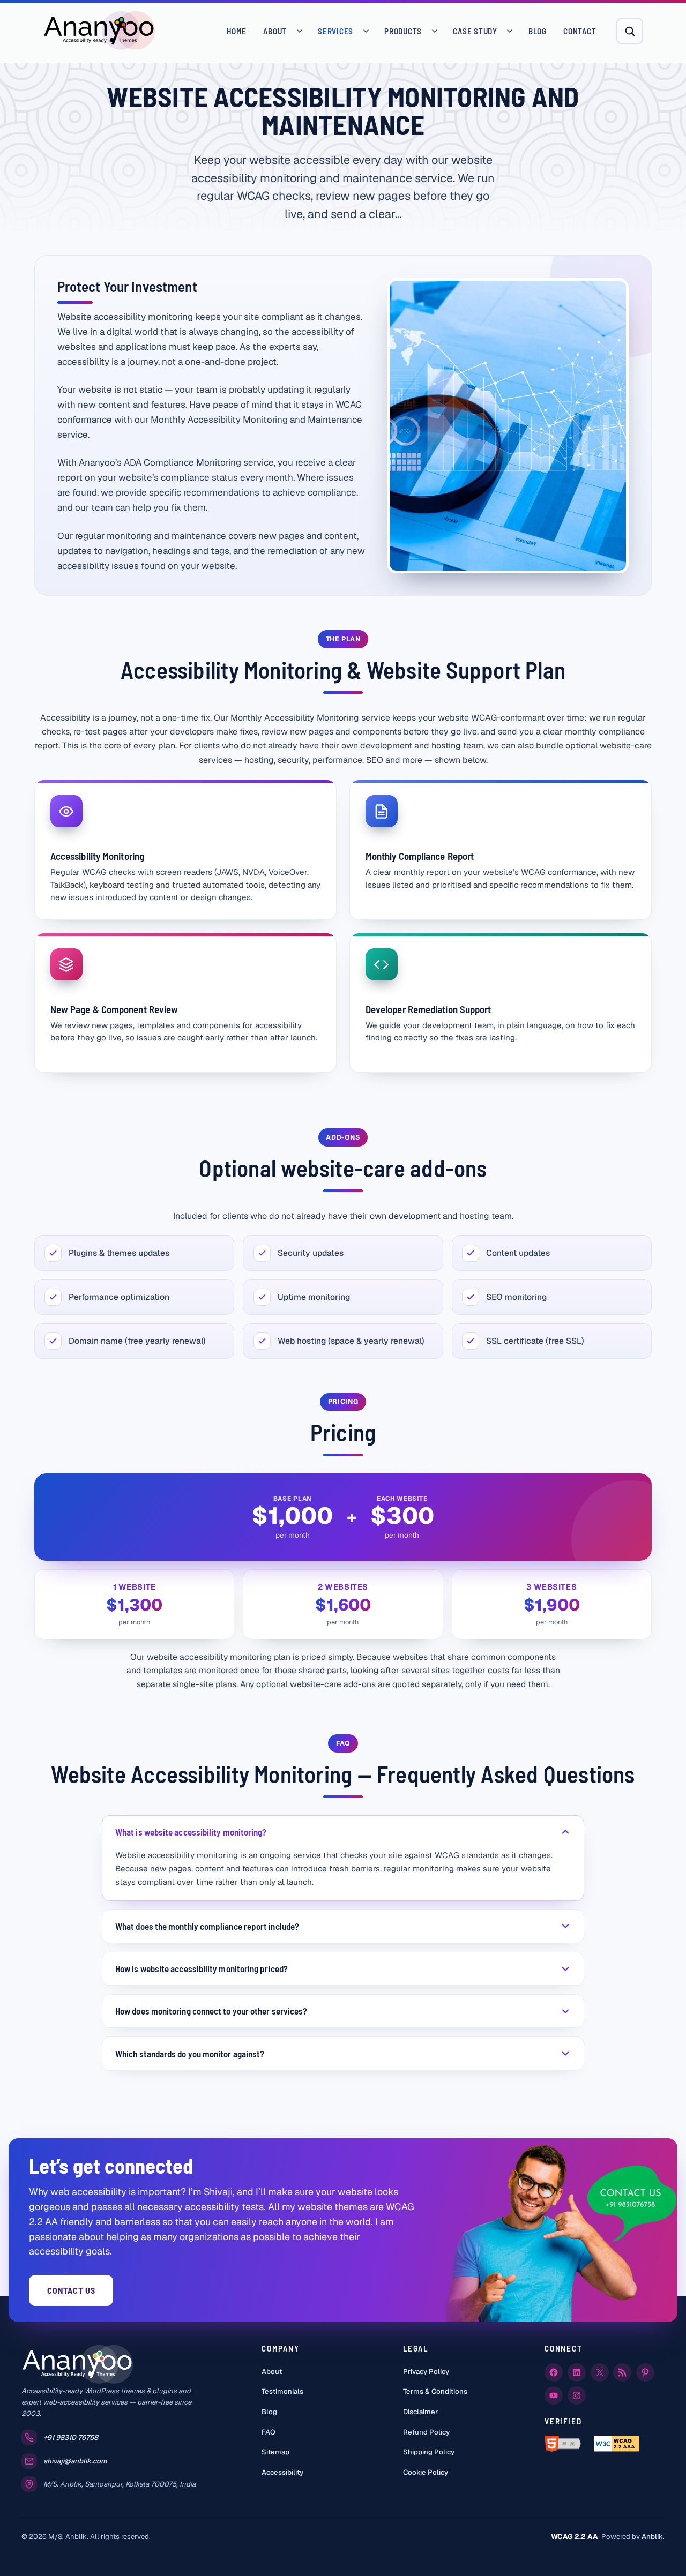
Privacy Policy (426, 2372)
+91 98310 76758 (71, 2438)
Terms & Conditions (435, 2391)
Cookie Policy (426, 2472)
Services (335, 31)
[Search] (630, 31)
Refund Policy (426, 2432)
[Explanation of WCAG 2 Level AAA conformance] (617, 2444)
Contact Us (71, 2290)
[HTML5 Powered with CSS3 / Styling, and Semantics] (565, 2444)
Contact (580, 31)
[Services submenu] (366, 31)
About (275, 31)
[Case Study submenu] (510, 31)
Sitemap (275, 2452)
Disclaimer (420, 2412)
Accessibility (282, 2472)
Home (237, 31)
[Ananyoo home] (99, 31)
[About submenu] (300, 31)
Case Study (475, 31)
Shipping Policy (429, 2452)
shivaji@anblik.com (75, 2461)
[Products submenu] (435, 31)
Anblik (652, 2537)
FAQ (269, 2432)
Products (403, 31)
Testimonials (282, 2391)
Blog (538, 31)
